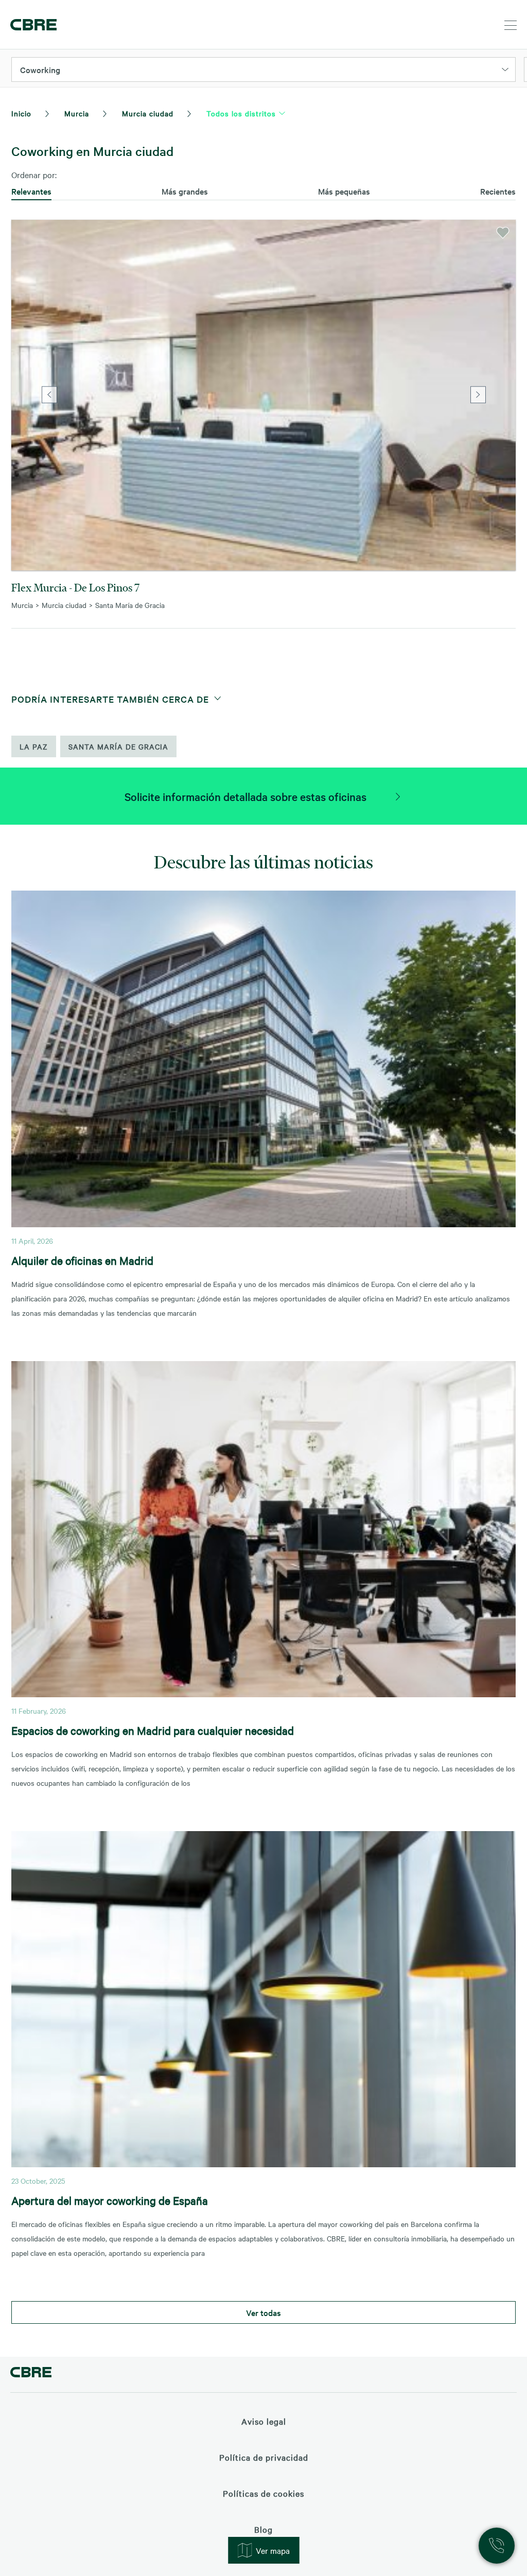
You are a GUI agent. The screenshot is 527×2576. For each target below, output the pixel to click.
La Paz (34, 746)
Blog (263, 2529)
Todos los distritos (241, 113)
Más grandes (185, 191)
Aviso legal (264, 2421)
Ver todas (263, 2312)
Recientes (498, 191)
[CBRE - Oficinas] (33, 25)
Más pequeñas (344, 191)
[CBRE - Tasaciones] (31, 2373)
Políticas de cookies (263, 2493)
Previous (49, 395)
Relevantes (31, 191)
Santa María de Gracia (118, 746)
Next (478, 395)
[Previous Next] (263, 395)
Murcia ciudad (148, 113)
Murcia (77, 113)
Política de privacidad (264, 2457)
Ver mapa (273, 2550)
